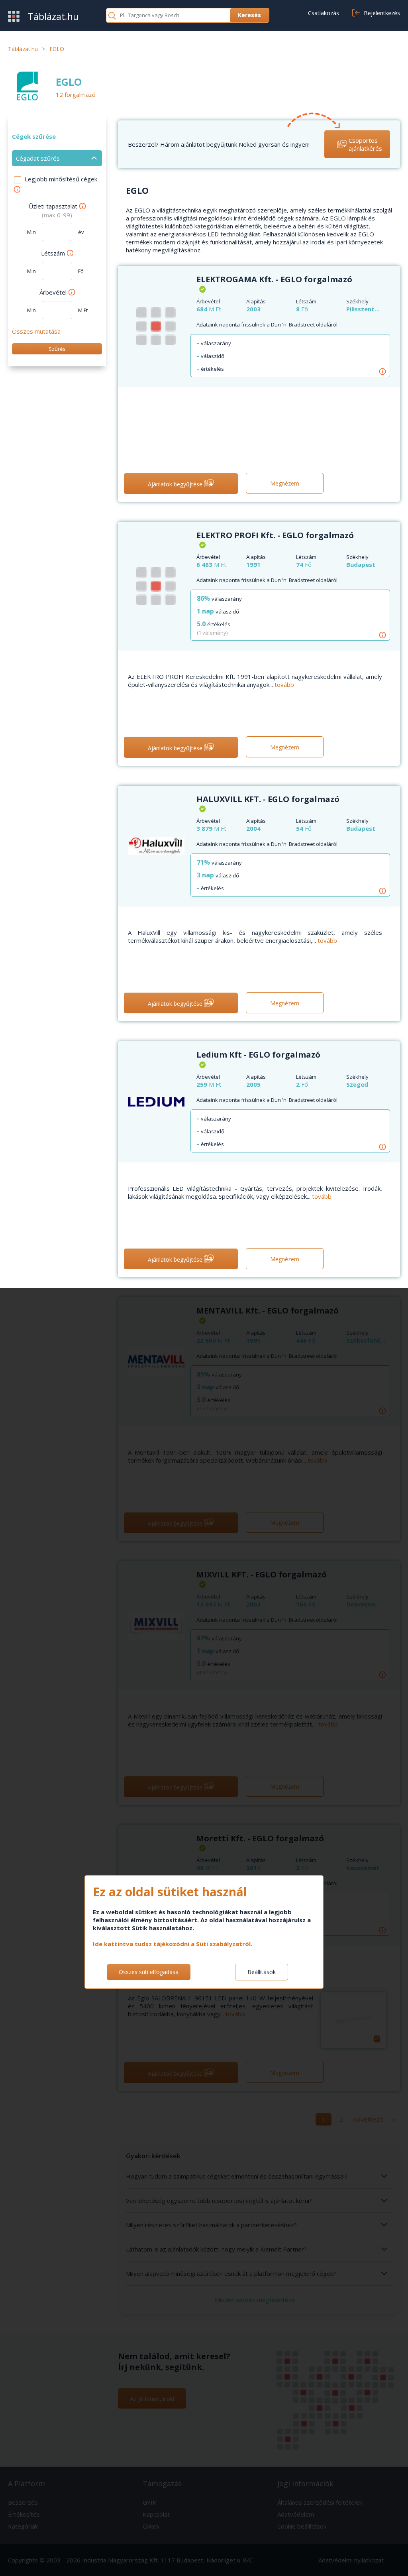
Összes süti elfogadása (149, 1972)
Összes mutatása (36, 331)
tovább (284, 684)
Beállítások (262, 1972)
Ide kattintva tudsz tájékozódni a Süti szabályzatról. (173, 1944)
